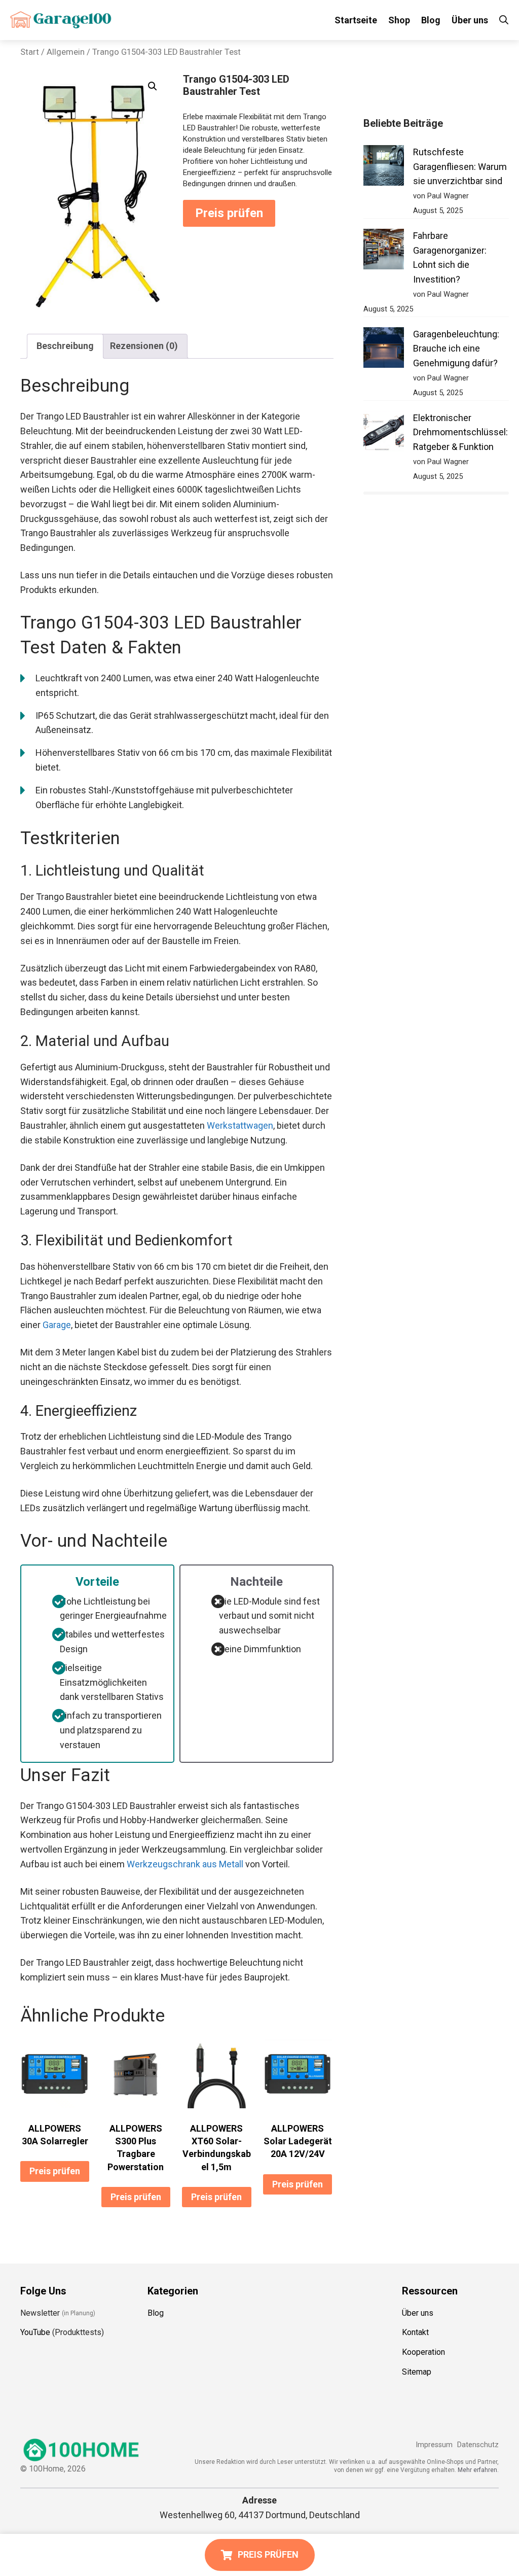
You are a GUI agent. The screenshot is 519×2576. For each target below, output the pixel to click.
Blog (431, 20)
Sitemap (417, 2372)
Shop (399, 20)
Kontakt (415, 2332)
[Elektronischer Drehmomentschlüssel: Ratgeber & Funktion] (384, 433)
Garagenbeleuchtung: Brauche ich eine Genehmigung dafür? (456, 349)
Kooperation (423, 2352)
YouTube (35, 2332)
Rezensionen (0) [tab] (144, 346)
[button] (153, 86)
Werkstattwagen (240, 1125)
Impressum (434, 2445)
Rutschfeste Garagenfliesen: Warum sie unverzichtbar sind (460, 167)
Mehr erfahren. (478, 2470)
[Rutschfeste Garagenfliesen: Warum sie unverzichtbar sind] (384, 168)
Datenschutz (478, 2445)
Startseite (356, 20)
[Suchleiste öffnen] (504, 20)
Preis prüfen (229, 213)
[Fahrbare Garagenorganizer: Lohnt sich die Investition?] (384, 251)
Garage (57, 1325)
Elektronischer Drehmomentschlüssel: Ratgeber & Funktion (460, 432)
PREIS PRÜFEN (268, 2554)
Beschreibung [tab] (65, 346)
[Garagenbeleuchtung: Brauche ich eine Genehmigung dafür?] (384, 350)
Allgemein (66, 52)
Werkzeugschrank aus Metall (185, 1864)
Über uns (470, 20)
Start (30, 52)
